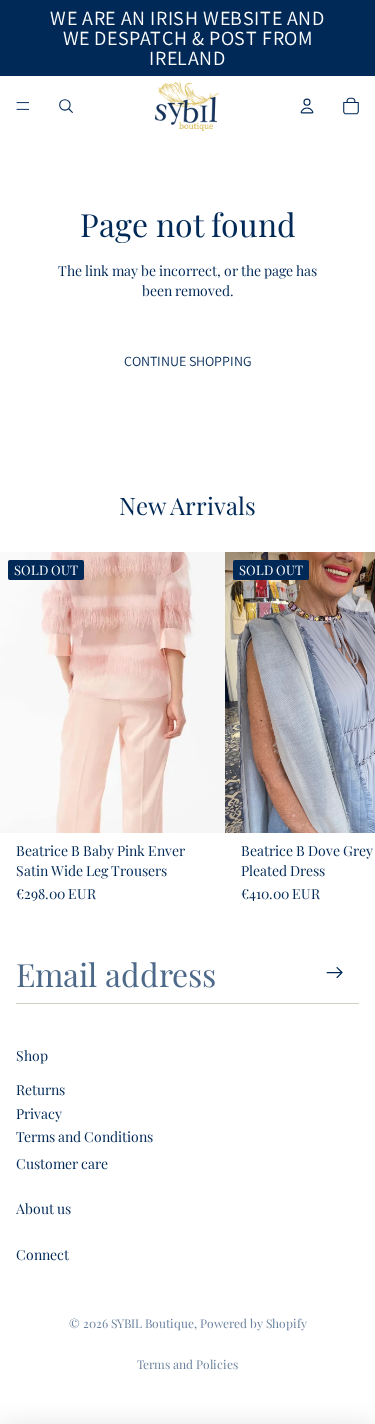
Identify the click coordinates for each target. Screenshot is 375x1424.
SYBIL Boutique (152, 1323)
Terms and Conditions (84, 1136)
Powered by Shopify (253, 1323)
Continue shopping (188, 361)
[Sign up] (335, 973)
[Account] (307, 106)
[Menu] (23, 106)
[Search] (66, 106)
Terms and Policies (187, 1364)
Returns (40, 1089)
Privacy (39, 1113)
